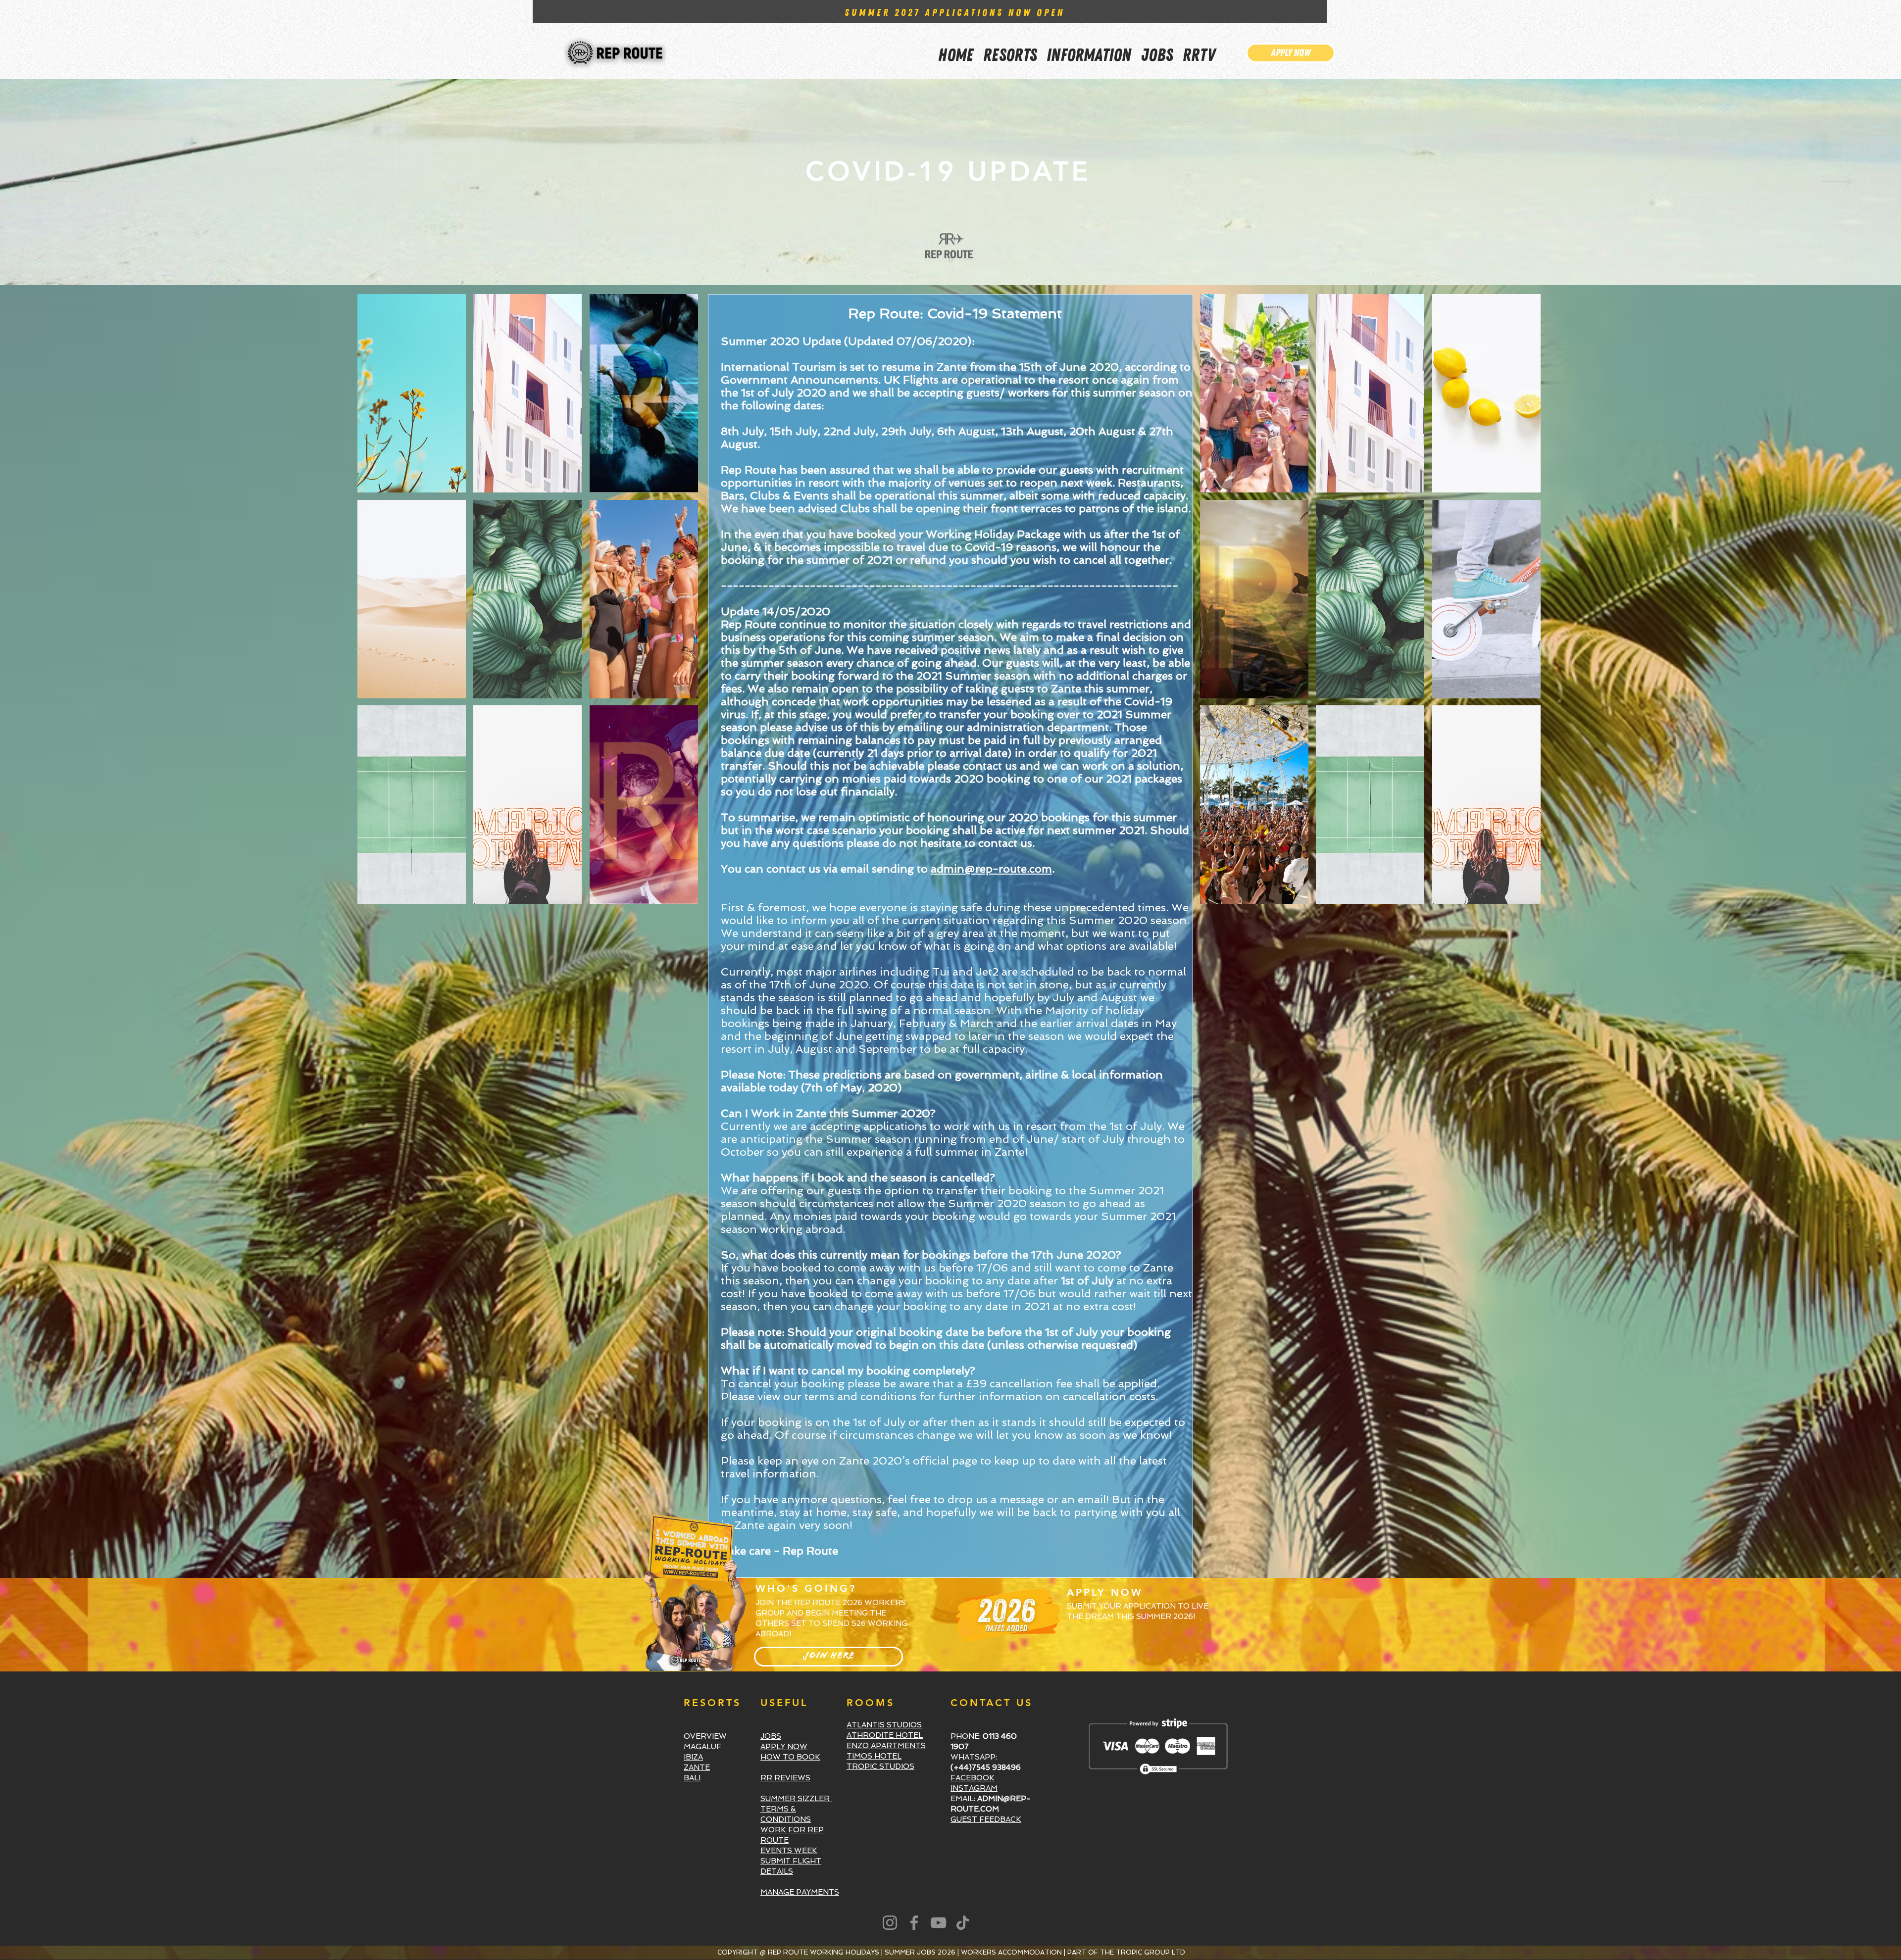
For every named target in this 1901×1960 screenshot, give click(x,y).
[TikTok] (963, 1923)
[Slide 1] (951, 261)
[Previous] (64, 182)
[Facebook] (914, 1923)
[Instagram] (890, 1923)
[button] (1089, 49)
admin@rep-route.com (991, 869)
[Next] (1837, 182)
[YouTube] (938, 1923)
